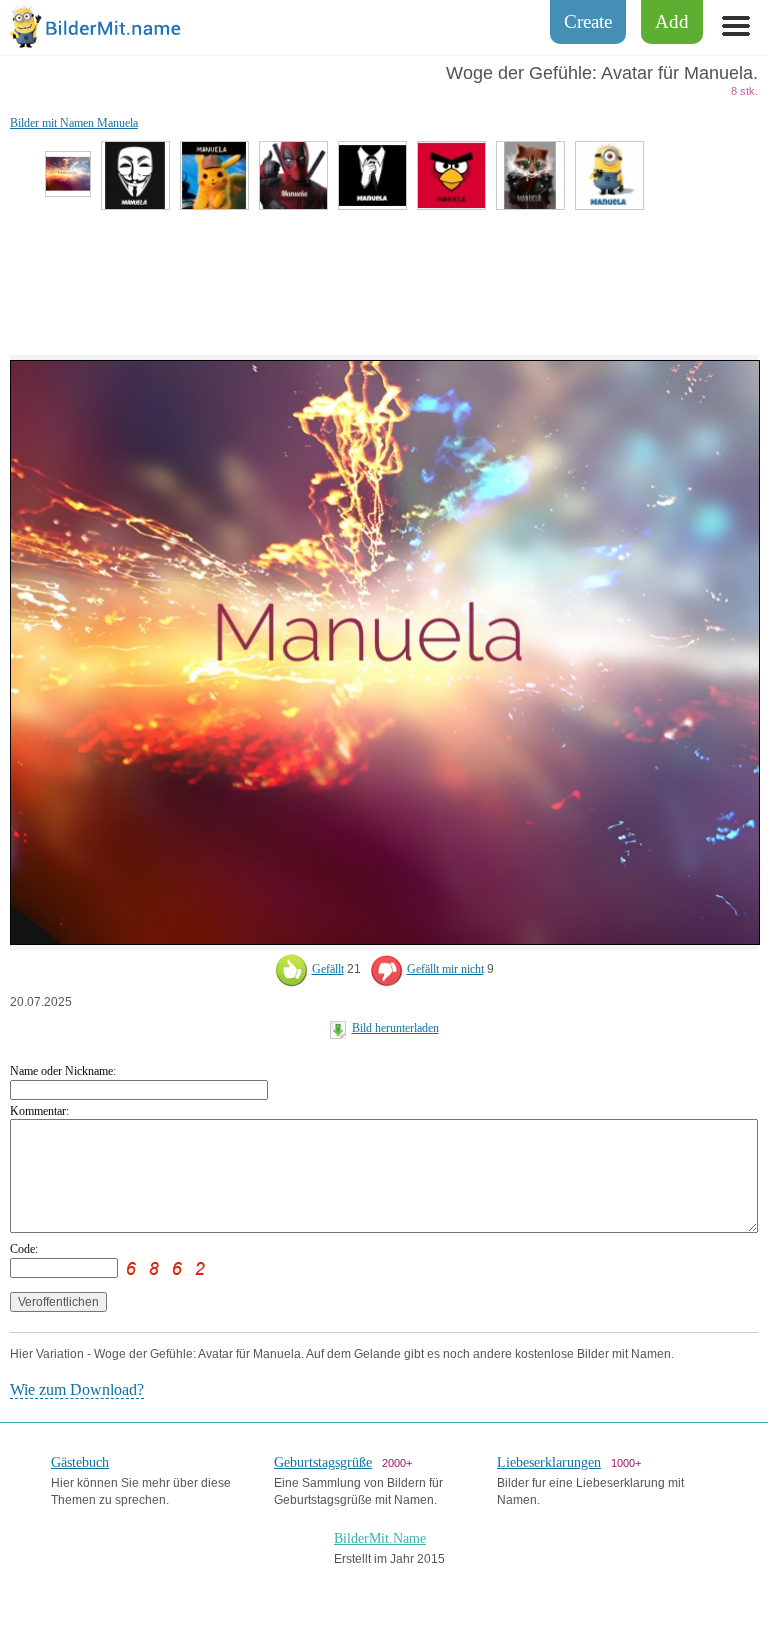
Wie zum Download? (77, 1389)
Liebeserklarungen (549, 1462)
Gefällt (328, 969)
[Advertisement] (384, 280)
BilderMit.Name (380, 1538)
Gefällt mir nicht (445, 969)
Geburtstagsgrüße (323, 1462)
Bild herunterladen (395, 1028)
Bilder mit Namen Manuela (74, 123)
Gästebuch (80, 1462)
